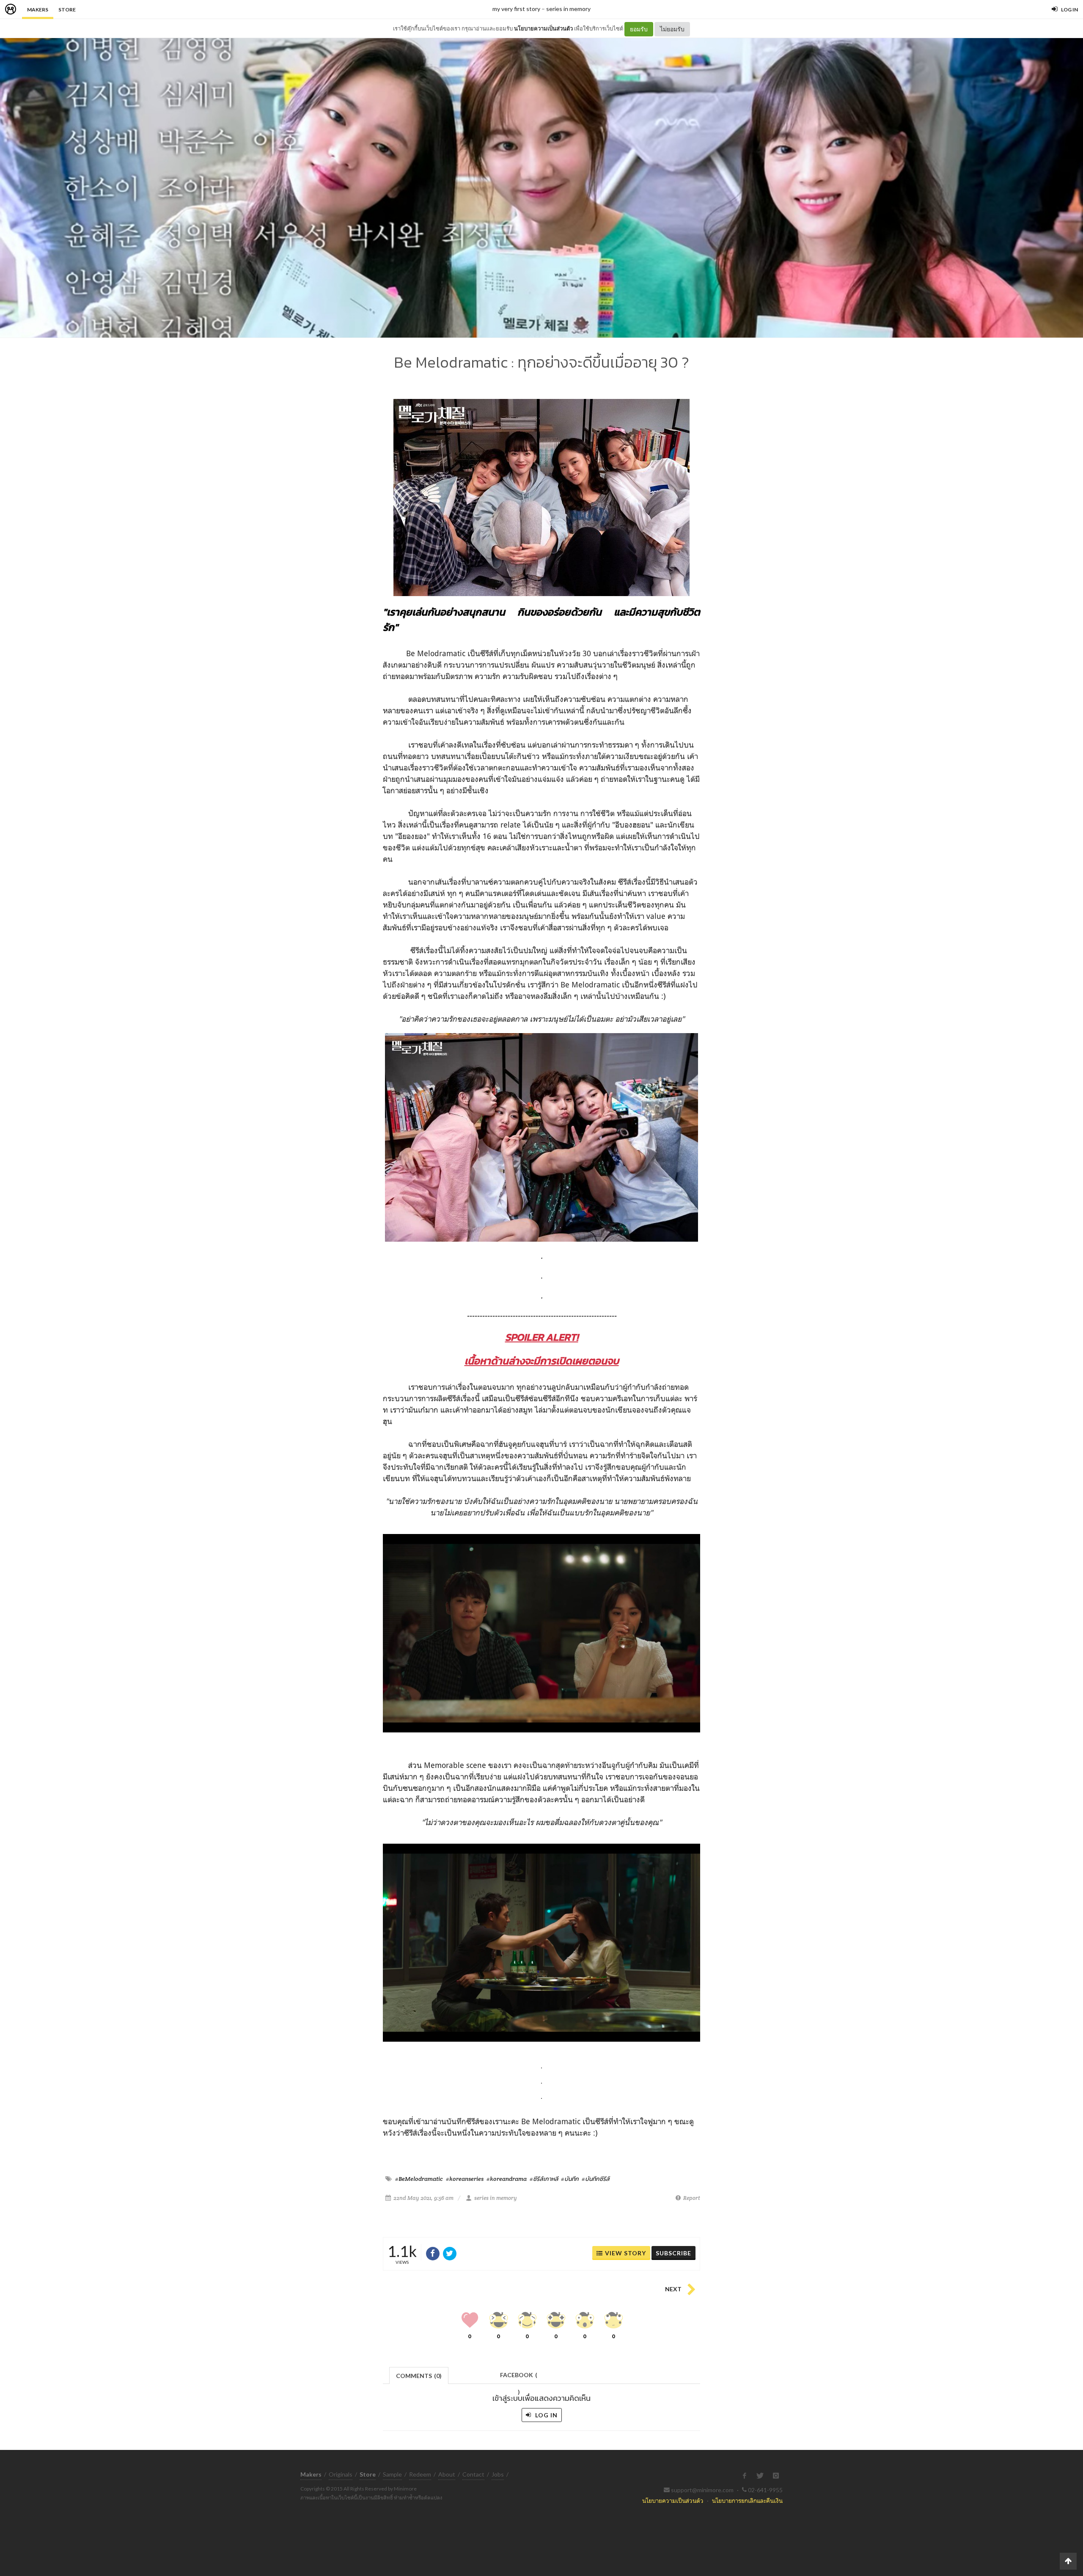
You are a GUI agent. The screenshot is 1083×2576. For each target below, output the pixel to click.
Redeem (420, 2474)
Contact (473, 2474)
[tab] (419, 2375)
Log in (546, 2415)
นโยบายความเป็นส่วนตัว (543, 28)
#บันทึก (570, 2179)
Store (67, 10)
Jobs (498, 2474)
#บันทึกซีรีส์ (596, 2179)
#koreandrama (507, 2179)
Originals (341, 2474)
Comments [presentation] (419, 2376)
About (447, 2474)
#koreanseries (465, 2179)
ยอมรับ (639, 29)
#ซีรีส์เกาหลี (544, 2179)
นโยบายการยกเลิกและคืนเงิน (747, 2500)
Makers (38, 10)
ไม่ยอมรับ (672, 29)
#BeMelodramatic (419, 2179)
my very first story (516, 9)
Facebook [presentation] (519, 2377)
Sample (392, 2474)
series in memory (568, 9)
